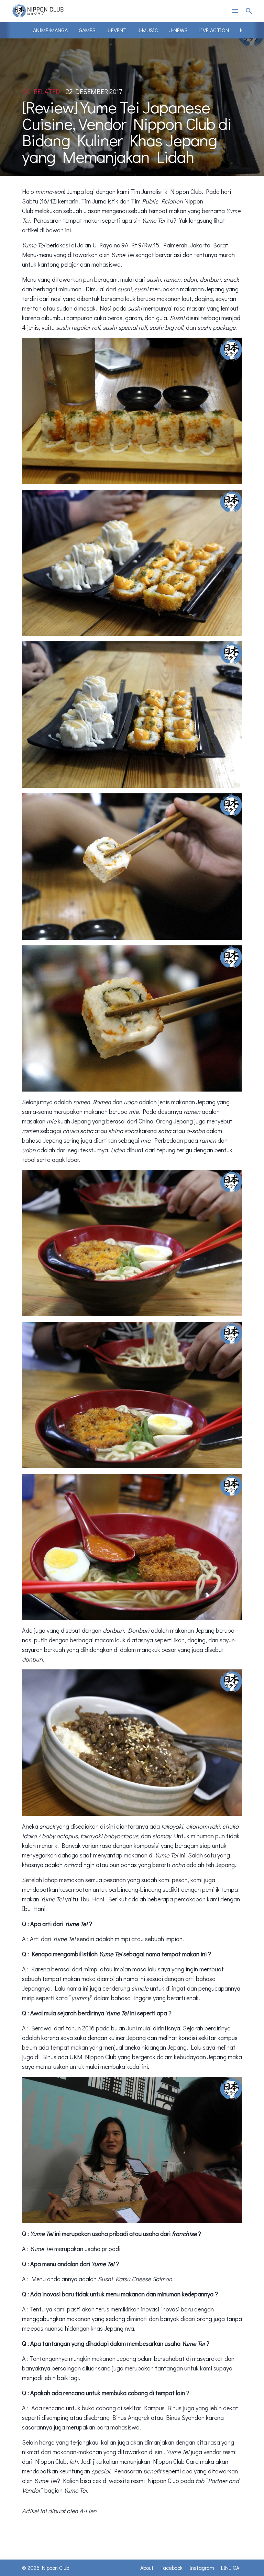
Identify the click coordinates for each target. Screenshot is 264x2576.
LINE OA (230, 2568)
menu (235, 11)
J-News (178, 30)
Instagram (202, 2568)
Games (87, 30)
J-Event (117, 30)
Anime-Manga (50, 30)
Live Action (214, 30)
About (147, 2568)
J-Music (148, 30)
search (249, 11)
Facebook (172, 2568)
